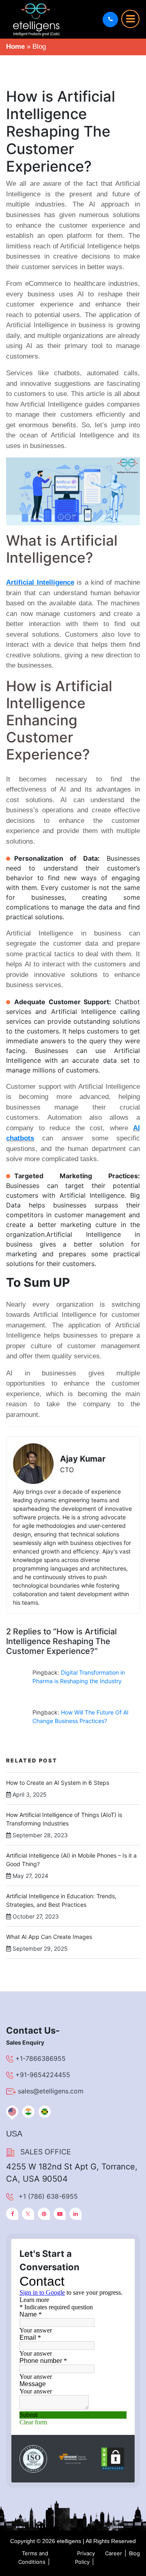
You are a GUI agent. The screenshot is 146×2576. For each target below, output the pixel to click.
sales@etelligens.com (51, 2091)
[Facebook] (12, 2214)
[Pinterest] (44, 2214)
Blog (134, 2553)
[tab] (12, 2112)
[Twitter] (28, 2214)
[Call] (110, 20)
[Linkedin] (75, 2214)
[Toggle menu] (130, 19)
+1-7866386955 (41, 2058)
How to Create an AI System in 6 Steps (58, 1783)
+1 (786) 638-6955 (48, 2196)
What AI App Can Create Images (49, 1937)
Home (15, 47)
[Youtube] (60, 2214)
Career (114, 2553)
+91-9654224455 (43, 2075)
